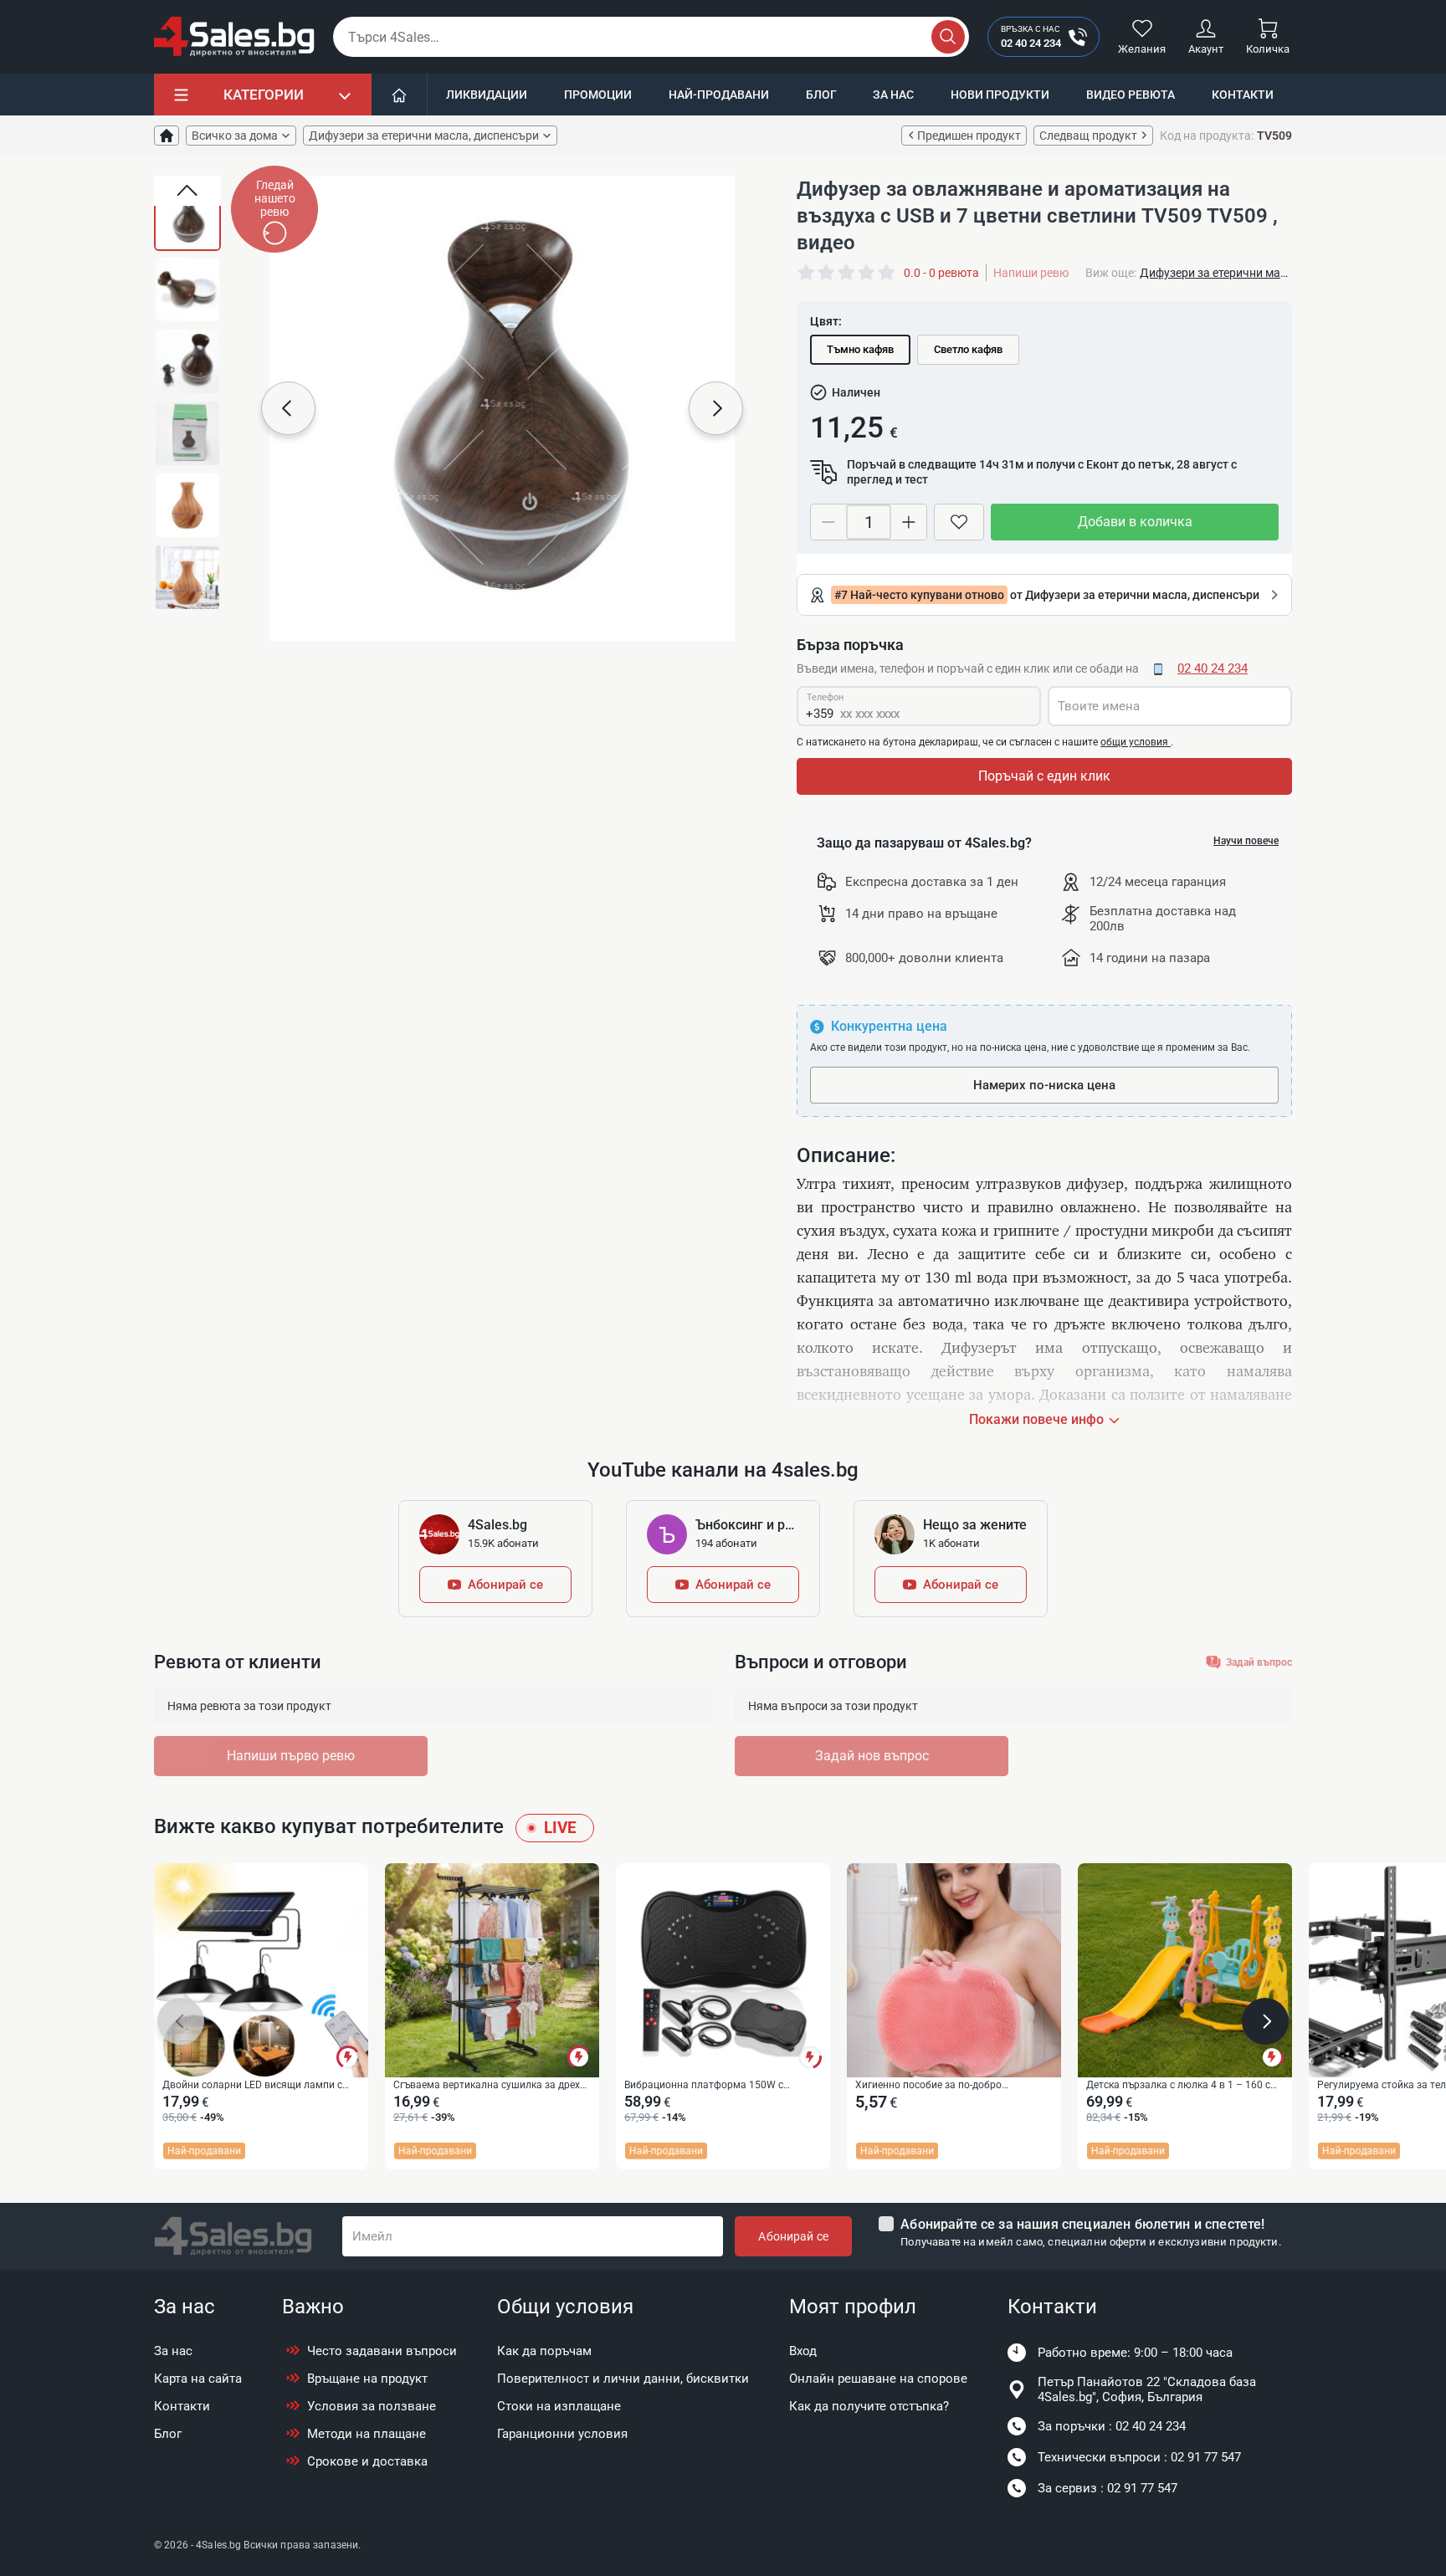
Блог (821, 95)
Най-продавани (719, 95)
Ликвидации (487, 95)
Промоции (598, 95)
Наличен (856, 392)
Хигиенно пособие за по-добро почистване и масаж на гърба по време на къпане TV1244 (950, 2086)
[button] (187, 191)
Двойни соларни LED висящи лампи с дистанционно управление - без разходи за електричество (259, 2086)
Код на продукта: (1207, 136)
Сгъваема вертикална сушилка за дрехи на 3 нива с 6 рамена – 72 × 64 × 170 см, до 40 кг (490, 2086)
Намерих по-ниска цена (1044, 1085)
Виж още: (1111, 273)
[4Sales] (234, 37)
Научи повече (1246, 841)
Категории (264, 95)
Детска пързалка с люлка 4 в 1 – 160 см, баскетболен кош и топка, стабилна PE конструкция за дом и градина (1183, 2086)
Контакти (1243, 95)
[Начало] (400, 95)
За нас (893, 95)
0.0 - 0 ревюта (941, 273)
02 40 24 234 (1213, 668)
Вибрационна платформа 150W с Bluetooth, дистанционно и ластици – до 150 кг (719, 2086)
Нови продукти (1000, 95)
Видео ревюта (1131, 95)
